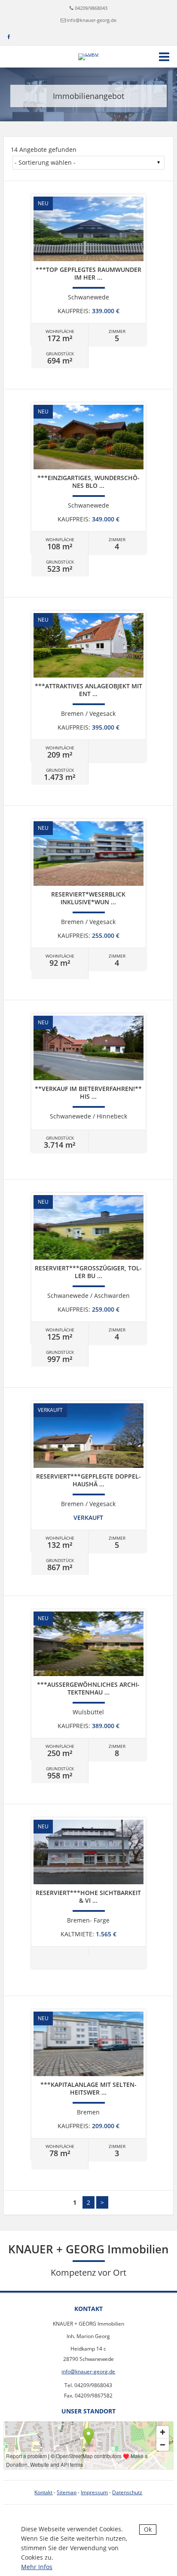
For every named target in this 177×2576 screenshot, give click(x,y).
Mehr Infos (37, 2567)
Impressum (94, 2492)
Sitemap (67, 2492)
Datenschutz (127, 2492)
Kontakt (43, 2492)
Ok (148, 2529)
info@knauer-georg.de (92, 20)
